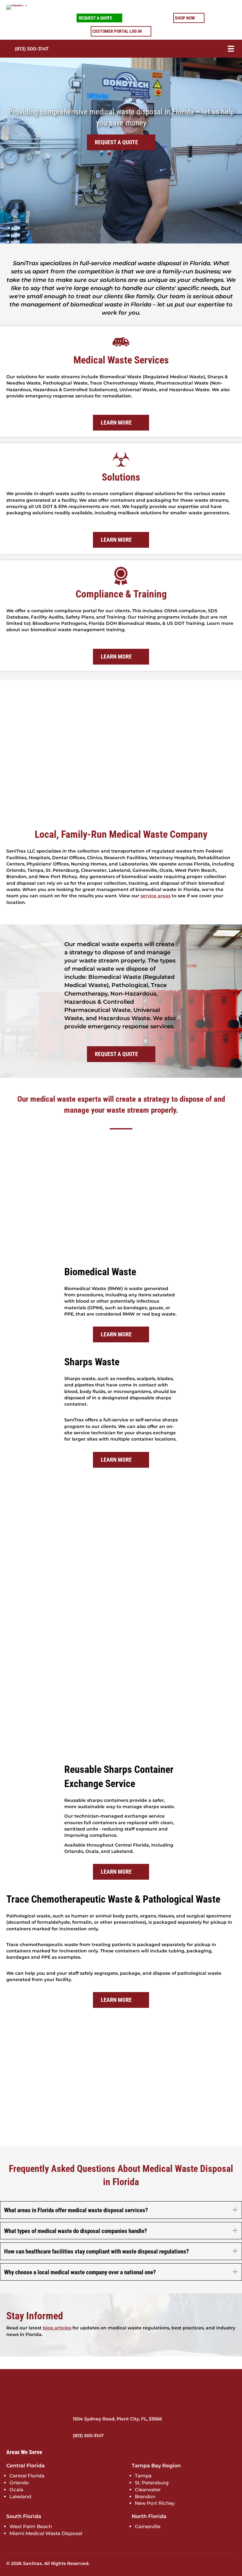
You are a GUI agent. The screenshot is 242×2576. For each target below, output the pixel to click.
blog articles (57, 2328)
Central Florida (27, 2476)
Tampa (143, 2476)
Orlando (19, 2483)
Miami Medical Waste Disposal (46, 2533)
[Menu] (222, 49)
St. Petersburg (152, 2483)
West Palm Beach (31, 2526)
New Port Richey (155, 2503)
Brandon (145, 2496)
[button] (235, 2210)
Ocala (16, 2490)
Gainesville (148, 2526)
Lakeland (20, 2496)
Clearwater (148, 2490)
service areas (156, 896)
